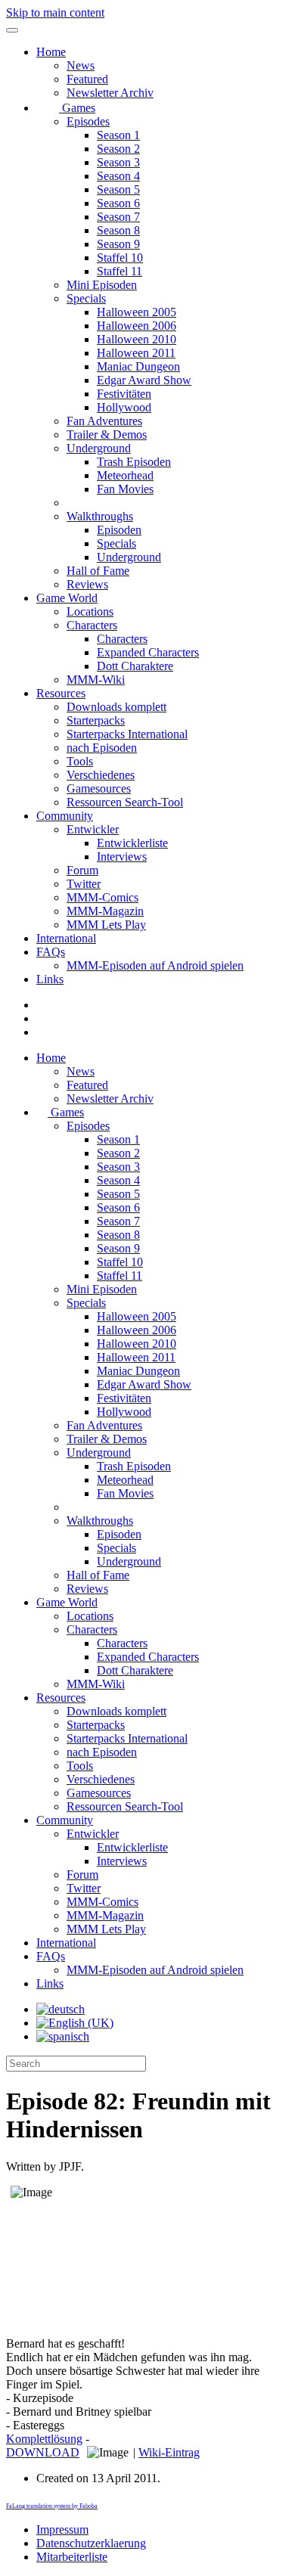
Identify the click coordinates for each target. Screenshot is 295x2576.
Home (51, 52)
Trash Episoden (134, 462)
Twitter (84, 884)
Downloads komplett (116, 707)
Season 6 (118, 203)
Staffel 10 (120, 258)
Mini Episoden (102, 285)
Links (50, 979)
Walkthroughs (100, 516)
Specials (86, 298)
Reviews (87, 584)
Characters (92, 625)
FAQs (51, 952)
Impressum (62, 2529)
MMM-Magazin (105, 911)
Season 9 (118, 244)
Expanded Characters (148, 652)
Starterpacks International (127, 734)
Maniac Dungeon (138, 366)
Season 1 (118, 135)
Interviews (122, 857)
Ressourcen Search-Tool (125, 802)
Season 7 (118, 217)
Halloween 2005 (137, 312)
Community (65, 816)
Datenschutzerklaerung (91, 2543)
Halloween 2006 (137, 326)
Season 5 (118, 189)
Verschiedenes (101, 775)
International (66, 938)
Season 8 (118, 230)
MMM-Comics (102, 897)
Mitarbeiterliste (72, 2557)
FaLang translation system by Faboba (52, 2506)
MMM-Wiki (96, 680)
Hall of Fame (98, 571)
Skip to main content (55, 12)
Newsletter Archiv (110, 93)
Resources (61, 693)
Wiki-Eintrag (169, 2452)
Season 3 (118, 162)
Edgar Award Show (144, 380)
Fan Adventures (104, 421)
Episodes (88, 121)
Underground (99, 448)
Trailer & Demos (107, 435)
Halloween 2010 (137, 339)
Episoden (119, 530)
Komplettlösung (44, 2439)
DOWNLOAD (43, 2452)
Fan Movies (125, 489)
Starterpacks (96, 720)
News (81, 65)
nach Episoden (102, 748)
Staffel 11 (120, 271)
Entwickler (93, 829)
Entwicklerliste (132, 843)
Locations (90, 611)
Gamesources (99, 788)
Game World (67, 598)
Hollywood (124, 407)
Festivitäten (124, 394)
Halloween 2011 (136, 353)
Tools (80, 761)
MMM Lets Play (106, 925)
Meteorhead (125, 475)
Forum (82, 870)
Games (77, 108)
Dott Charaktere (135, 666)
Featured (87, 79)
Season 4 (118, 176)
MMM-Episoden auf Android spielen (155, 965)
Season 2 (118, 149)
